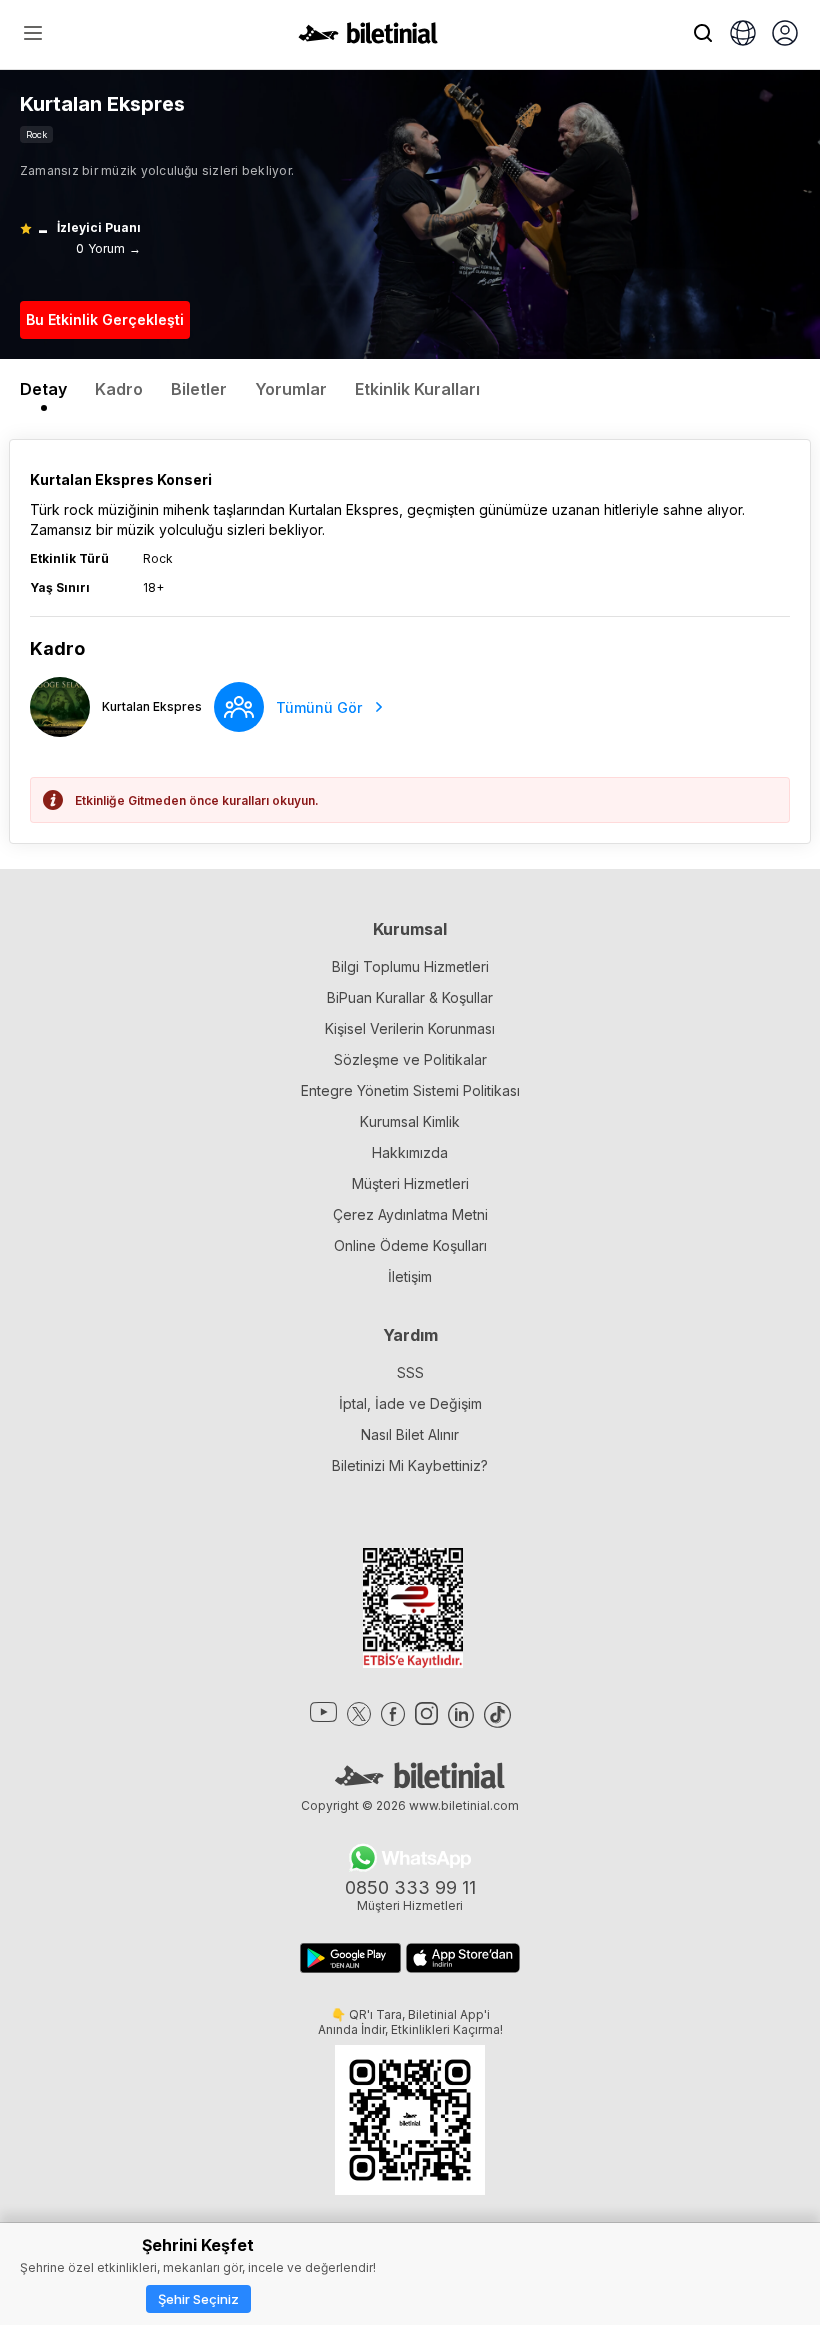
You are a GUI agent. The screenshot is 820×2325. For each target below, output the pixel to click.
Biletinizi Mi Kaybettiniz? (410, 1465)
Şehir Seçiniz (198, 2299)
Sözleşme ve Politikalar (410, 1059)
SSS (410, 1372)
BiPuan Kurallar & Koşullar (410, 997)
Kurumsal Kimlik (410, 1121)
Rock (36, 134)
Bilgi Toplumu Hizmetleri (410, 966)
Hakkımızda (410, 1152)
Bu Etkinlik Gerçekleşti (105, 319)
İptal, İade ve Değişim (410, 1403)
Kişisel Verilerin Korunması (410, 1028)
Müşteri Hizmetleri (410, 1183)
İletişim (410, 1276)
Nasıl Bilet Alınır (410, 1434)
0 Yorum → (108, 248)
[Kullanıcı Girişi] (785, 35)
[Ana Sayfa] (368, 38)
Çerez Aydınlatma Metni (410, 1214)
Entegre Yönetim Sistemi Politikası (410, 1090)
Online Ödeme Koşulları (410, 1245)
